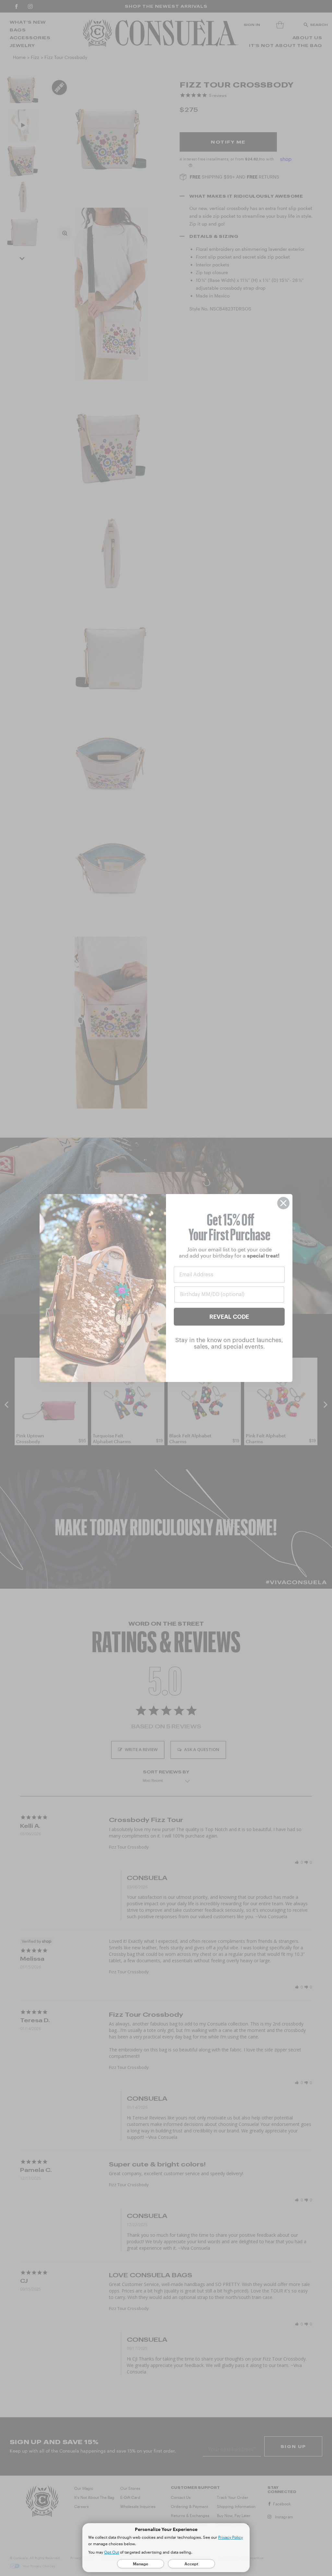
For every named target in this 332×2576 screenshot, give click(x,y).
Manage (141, 2564)
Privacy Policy (231, 2537)
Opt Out (112, 2552)
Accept (191, 2564)
